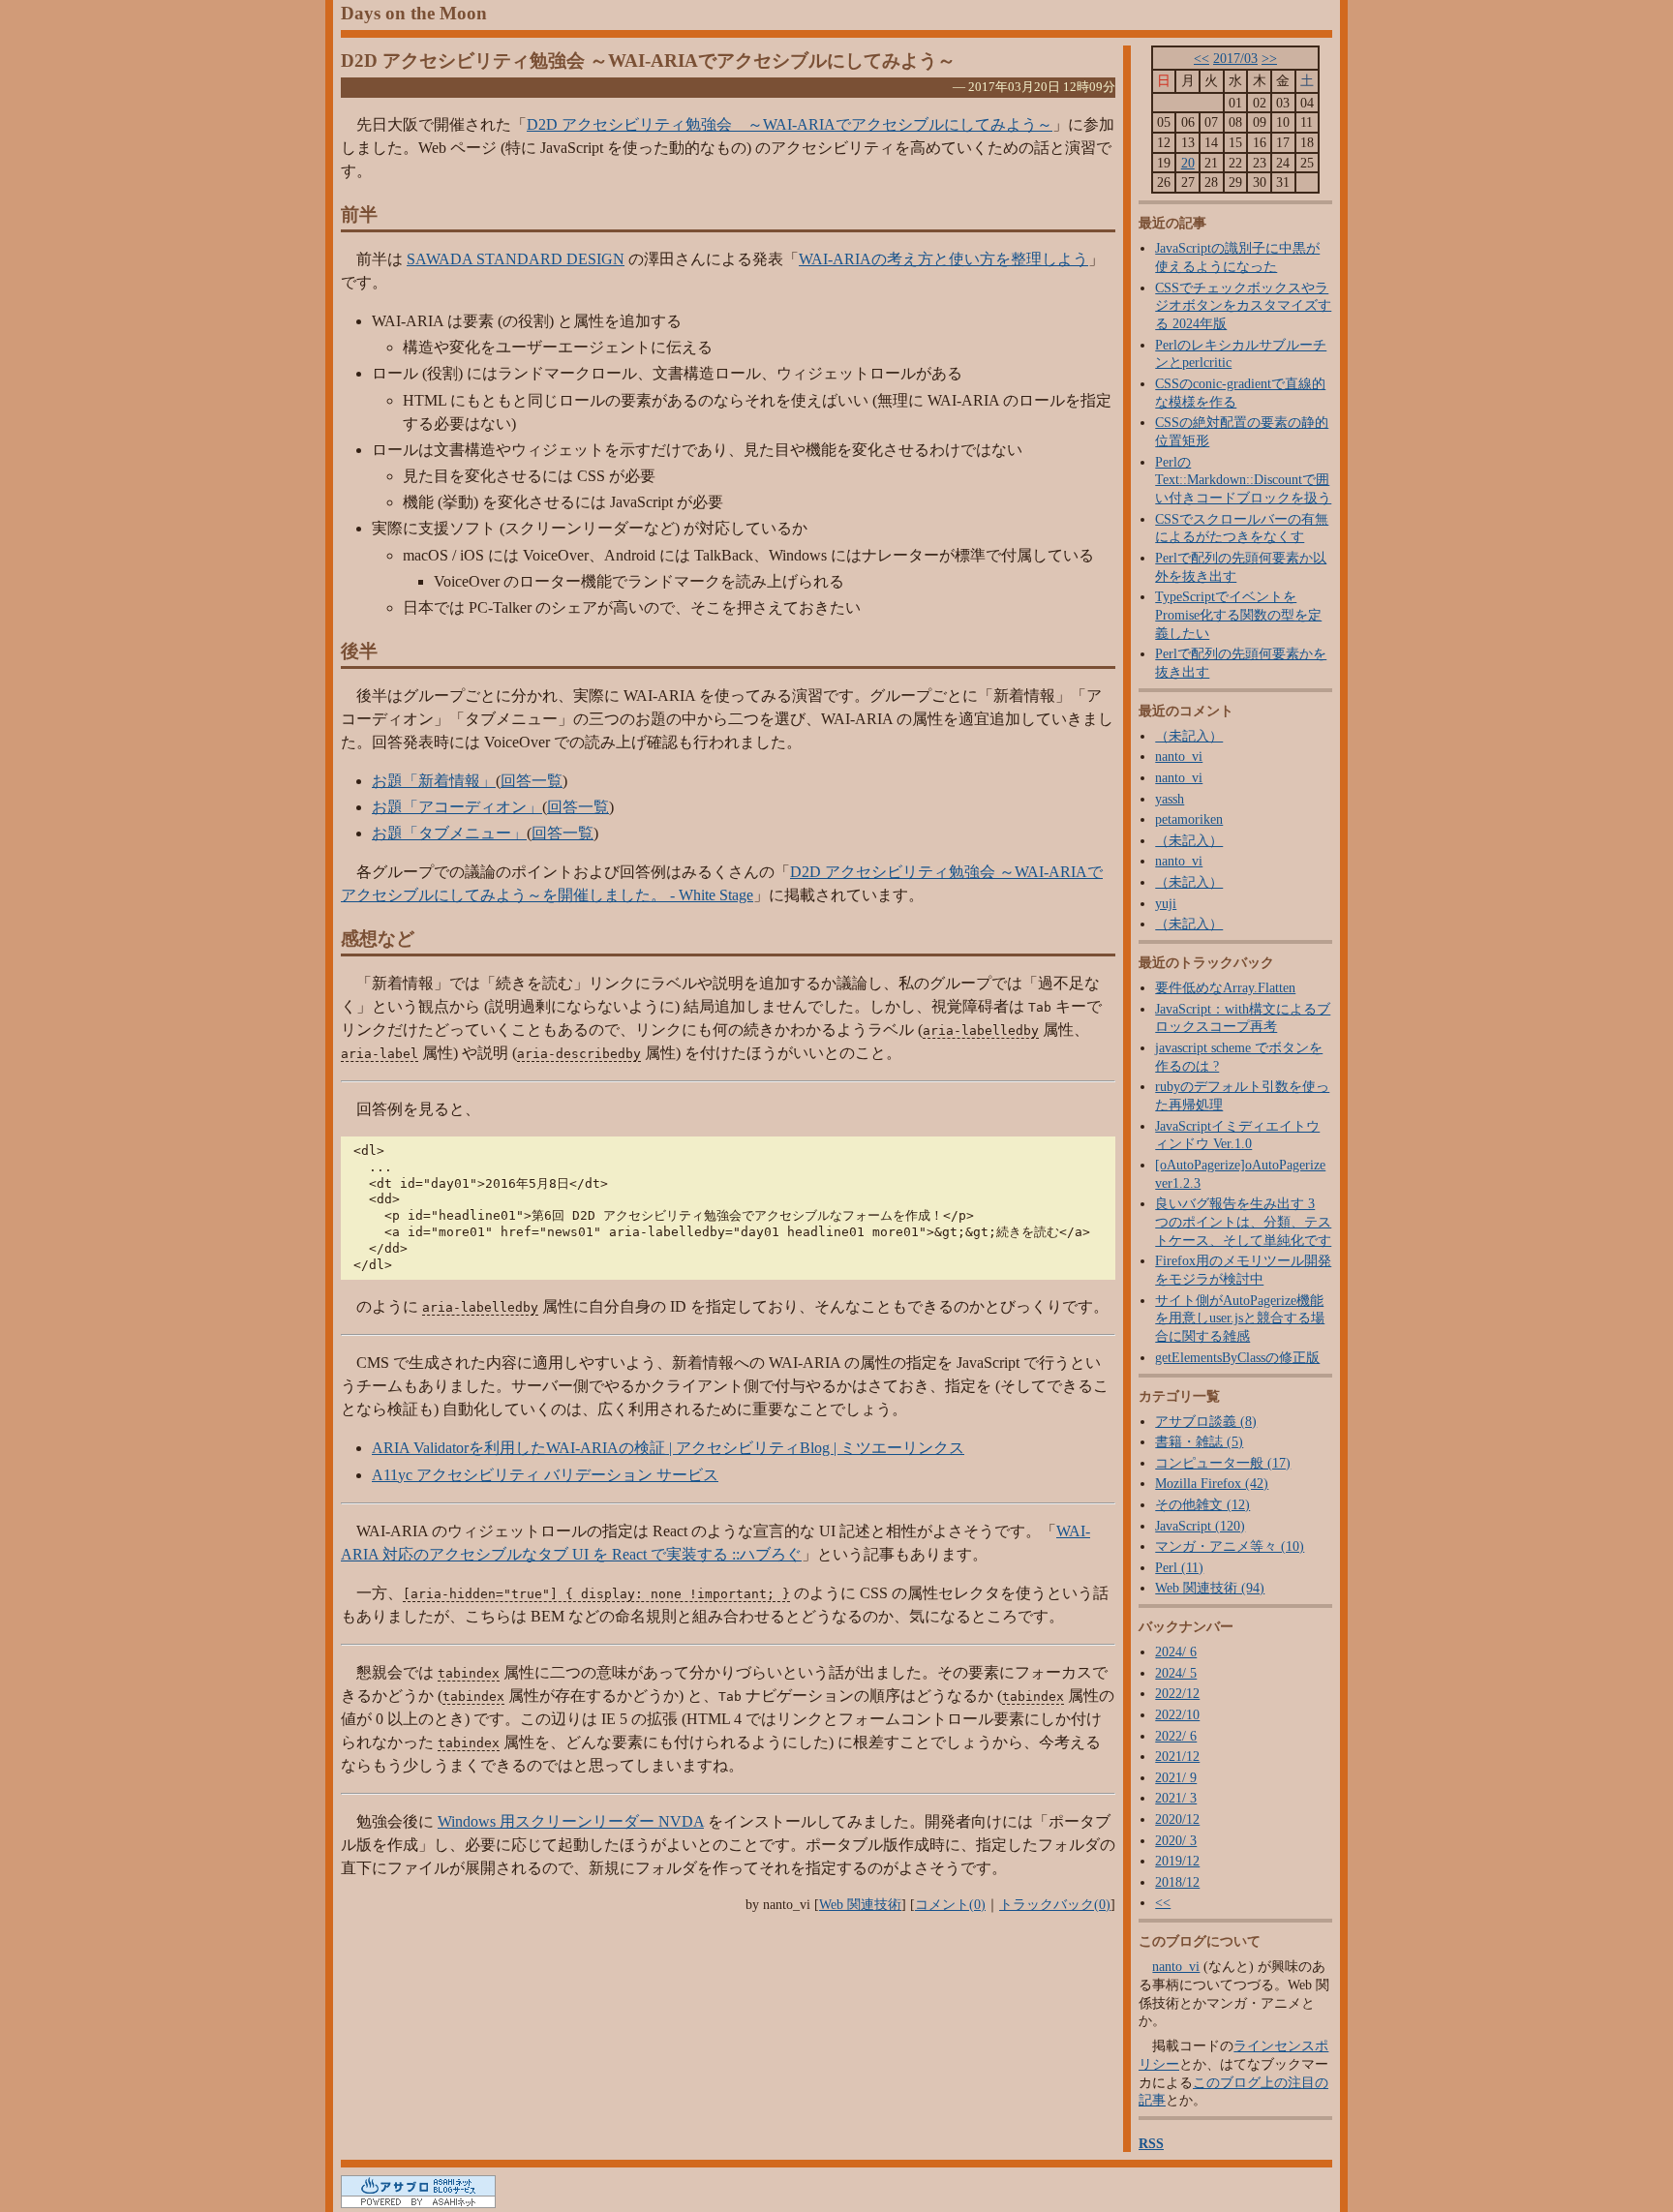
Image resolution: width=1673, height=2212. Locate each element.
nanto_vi (1179, 756)
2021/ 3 (1176, 1798)
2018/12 (1177, 1882)
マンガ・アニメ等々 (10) (1230, 1546)
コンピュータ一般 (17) (1223, 1463)
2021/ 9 (1176, 1777)
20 (1188, 163)
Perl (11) (1179, 1567)
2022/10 (1177, 1714)
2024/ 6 (1176, 1651)
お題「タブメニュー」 (449, 833)
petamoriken (1189, 819)
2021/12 (1177, 1756)
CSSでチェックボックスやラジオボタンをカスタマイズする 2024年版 (1243, 305)
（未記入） (1189, 736)
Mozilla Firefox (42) (1212, 1483)
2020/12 (1177, 1819)
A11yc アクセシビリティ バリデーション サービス (545, 1475)
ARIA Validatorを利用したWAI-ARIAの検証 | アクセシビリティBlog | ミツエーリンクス (668, 1448)
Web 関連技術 (860, 1904)
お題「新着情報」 (434, 781)
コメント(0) (950, 1904)
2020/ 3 (1176, 1840)
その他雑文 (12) (1202, 1504)
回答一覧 (532, 781)
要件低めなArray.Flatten (1225, 987)
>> (1269, 58)
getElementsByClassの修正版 (1237, 1357)
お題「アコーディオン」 (457, 807)
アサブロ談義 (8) (1206, 1421)
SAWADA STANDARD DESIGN (516, 259)
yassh (1170, 799)
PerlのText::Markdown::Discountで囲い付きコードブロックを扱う (1243, 480)
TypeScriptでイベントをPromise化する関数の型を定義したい (1238, 614)
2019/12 (1177, 1861)
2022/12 (1177, 1693)
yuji (1166, 903)
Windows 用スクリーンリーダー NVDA (571, 1821)
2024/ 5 (1176, 1673)
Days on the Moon (414, 13)
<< (1202, 58)
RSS (1151, 2143)
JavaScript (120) (1200, 1526)
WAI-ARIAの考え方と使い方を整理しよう (943, 259)
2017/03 (1235, 58)
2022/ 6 (1176, 1736)
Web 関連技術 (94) (1210, 1588)
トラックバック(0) (1055, 1904)
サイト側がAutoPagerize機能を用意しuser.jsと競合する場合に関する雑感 (1240, 1318)
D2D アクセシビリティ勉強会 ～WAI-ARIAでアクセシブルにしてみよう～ (648, 61)
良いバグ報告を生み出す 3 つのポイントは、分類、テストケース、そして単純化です (1243, 1221)
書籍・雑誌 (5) (1199, 1441)
